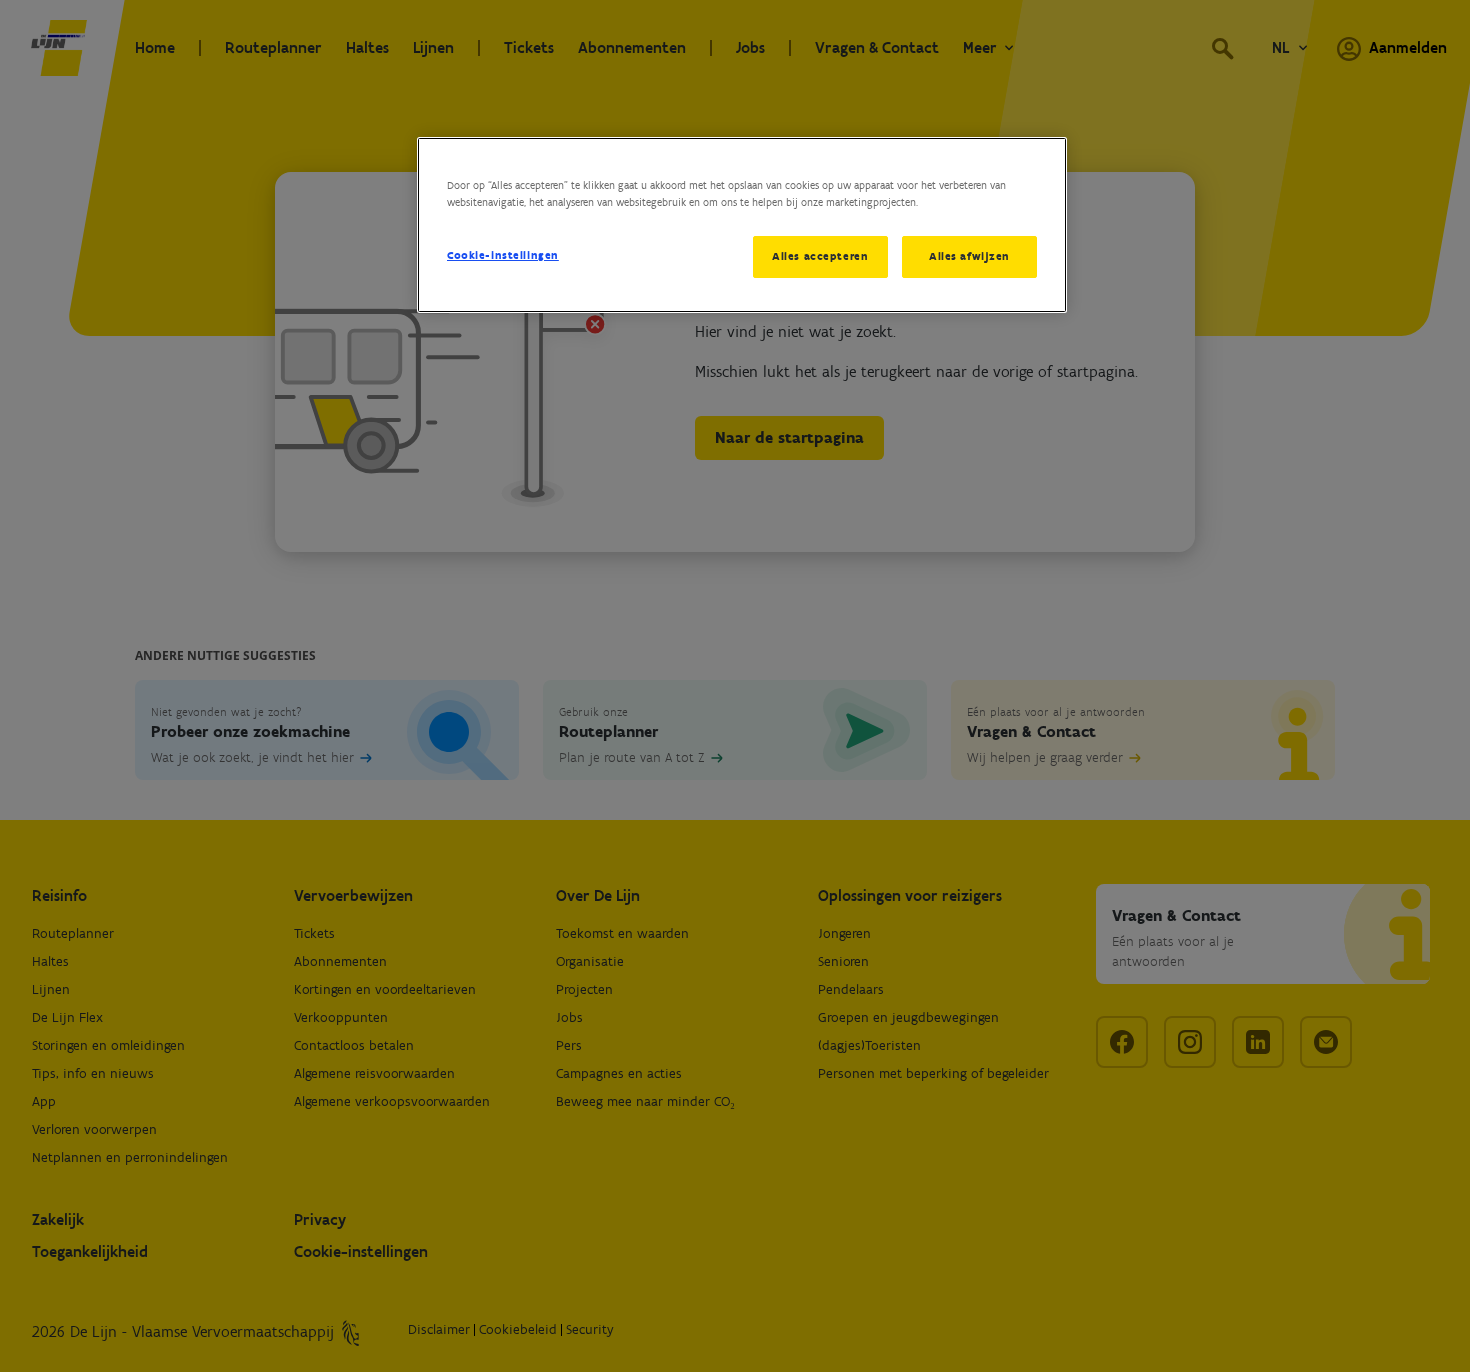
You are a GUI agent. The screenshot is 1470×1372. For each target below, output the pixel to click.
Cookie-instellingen (503, 255)
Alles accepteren (820, 256)
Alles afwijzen (969, 256)
